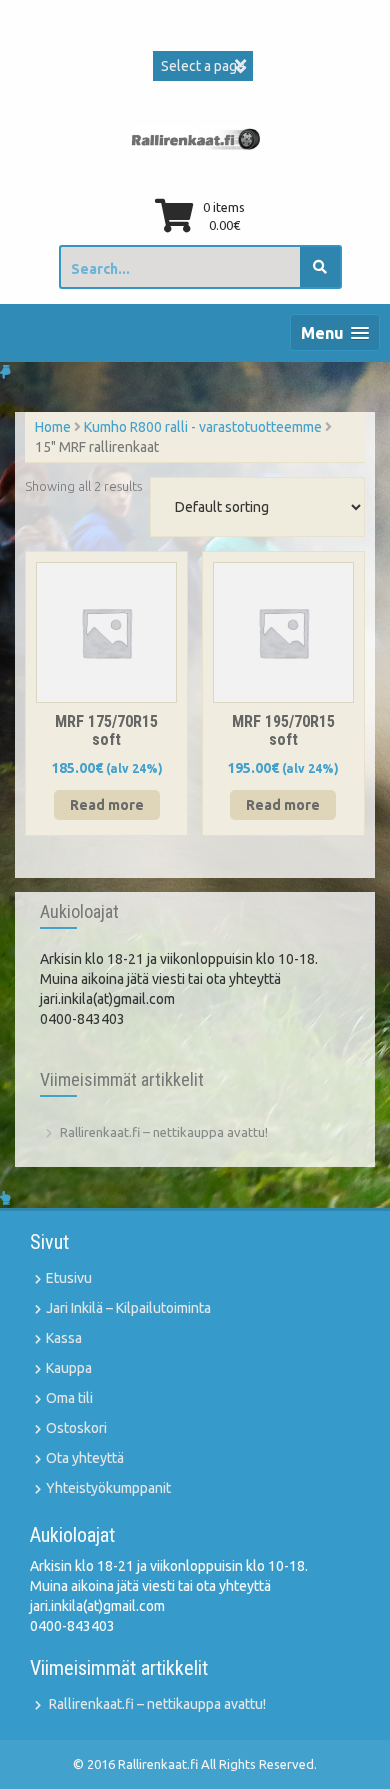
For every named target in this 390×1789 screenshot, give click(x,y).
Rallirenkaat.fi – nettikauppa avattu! (164, 1132)
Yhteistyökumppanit (108, 1488)
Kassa (64, 1338)
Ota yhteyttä (85, 1458)
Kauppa (69, 1368)
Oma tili (69, 1398)
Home (53, 427)
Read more (107, 805)
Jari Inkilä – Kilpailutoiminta (128, 1308)
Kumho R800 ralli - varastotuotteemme (203, 427)
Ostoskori (76, 1428)
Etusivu (69, 1278)
